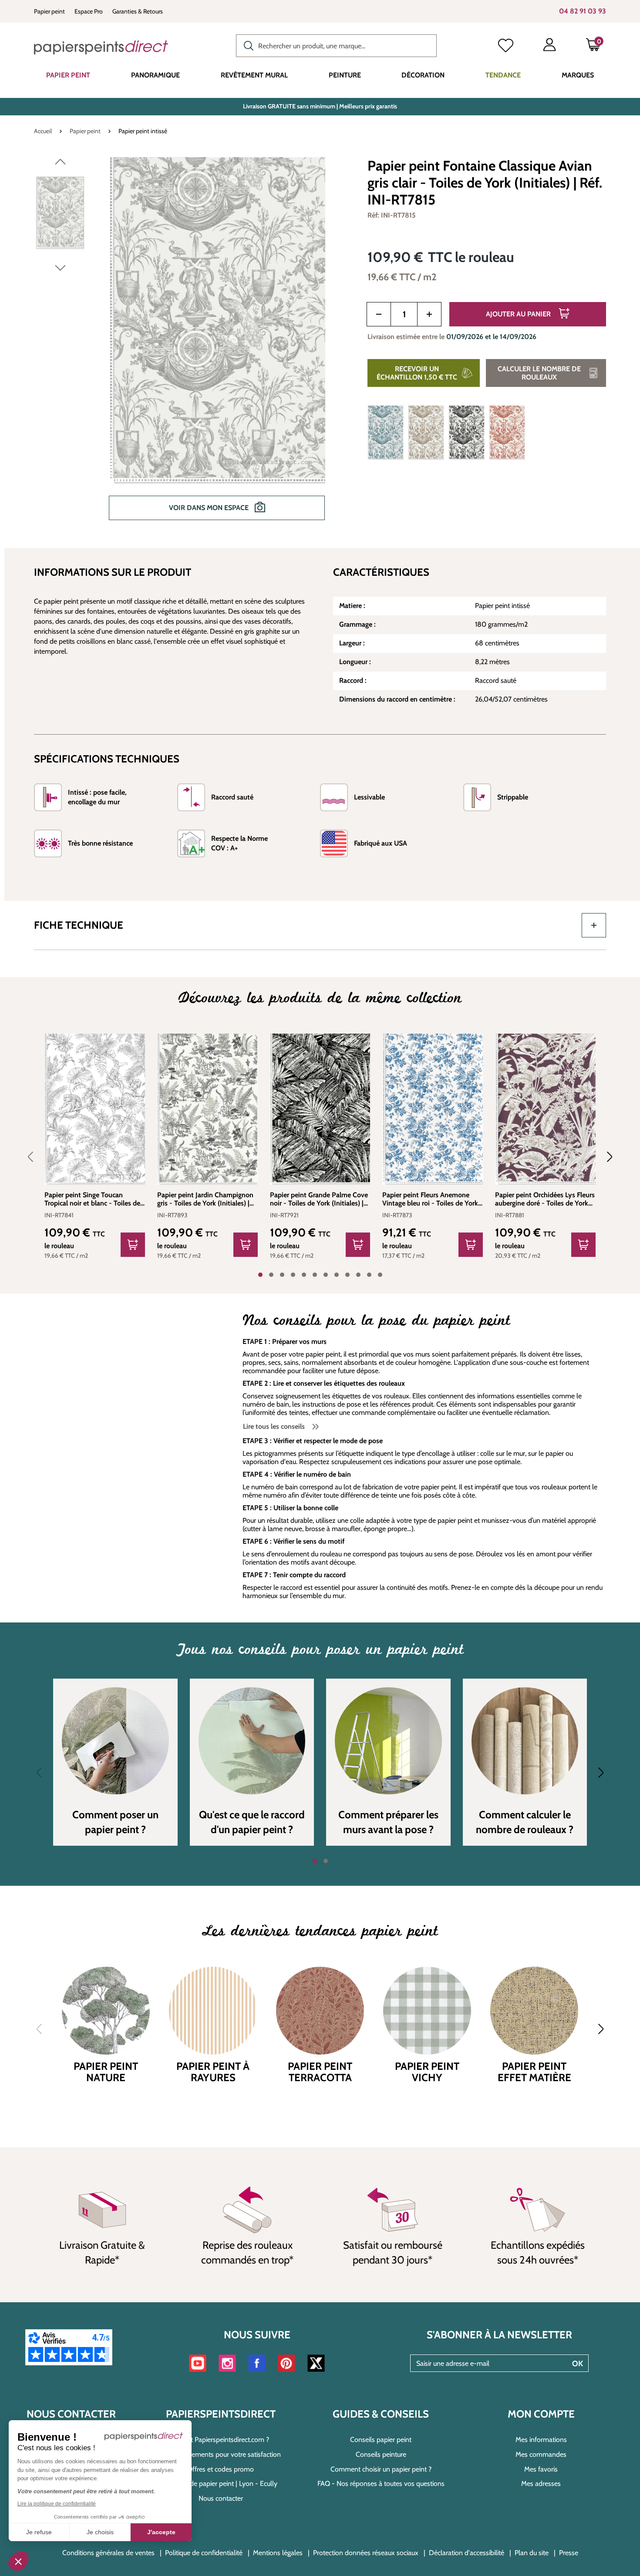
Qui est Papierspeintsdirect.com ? (221, 2440)
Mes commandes (541, 2454)
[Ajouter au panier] (133, 1245)
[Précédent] (60, 164)
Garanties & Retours (138, 11)
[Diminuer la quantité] (379, 314)
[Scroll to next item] (604, 1157)
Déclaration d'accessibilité (467, 2553)
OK (578, 2364)
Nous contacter (221, 2498)
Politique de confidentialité (204, 2553)
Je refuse (39, 2532)
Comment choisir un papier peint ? (381, 2469)
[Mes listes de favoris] (506, 47)
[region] (190, 345)
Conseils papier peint (381, 2440)
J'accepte (161, 2532)
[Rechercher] (246, 45)
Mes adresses (541, 2484)
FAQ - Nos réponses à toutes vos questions (381, 2484)
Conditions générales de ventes (108, 2553)
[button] (18, 2561)
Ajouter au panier (519, 314)
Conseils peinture (381, 2454)
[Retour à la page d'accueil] (101, 47)
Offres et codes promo (221, 2469)
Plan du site (532, 2553)
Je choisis (100, 2532)
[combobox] (336, 46)
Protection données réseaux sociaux (366, 2553)
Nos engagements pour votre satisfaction (221, 2454)
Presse (569, 2553)
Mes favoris (541, 2469)
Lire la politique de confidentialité (57, 2504)
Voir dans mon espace (210, 508)
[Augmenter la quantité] (429, 314)
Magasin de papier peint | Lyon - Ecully (221, 2484)
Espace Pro (89, 11)
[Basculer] (594, 925)
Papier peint (49, 11)
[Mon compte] (549, 47)
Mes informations (541, 2440)
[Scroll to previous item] (36, 1157)
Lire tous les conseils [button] (275, 1426)
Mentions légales (278, 2553)
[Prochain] (60, 270)
